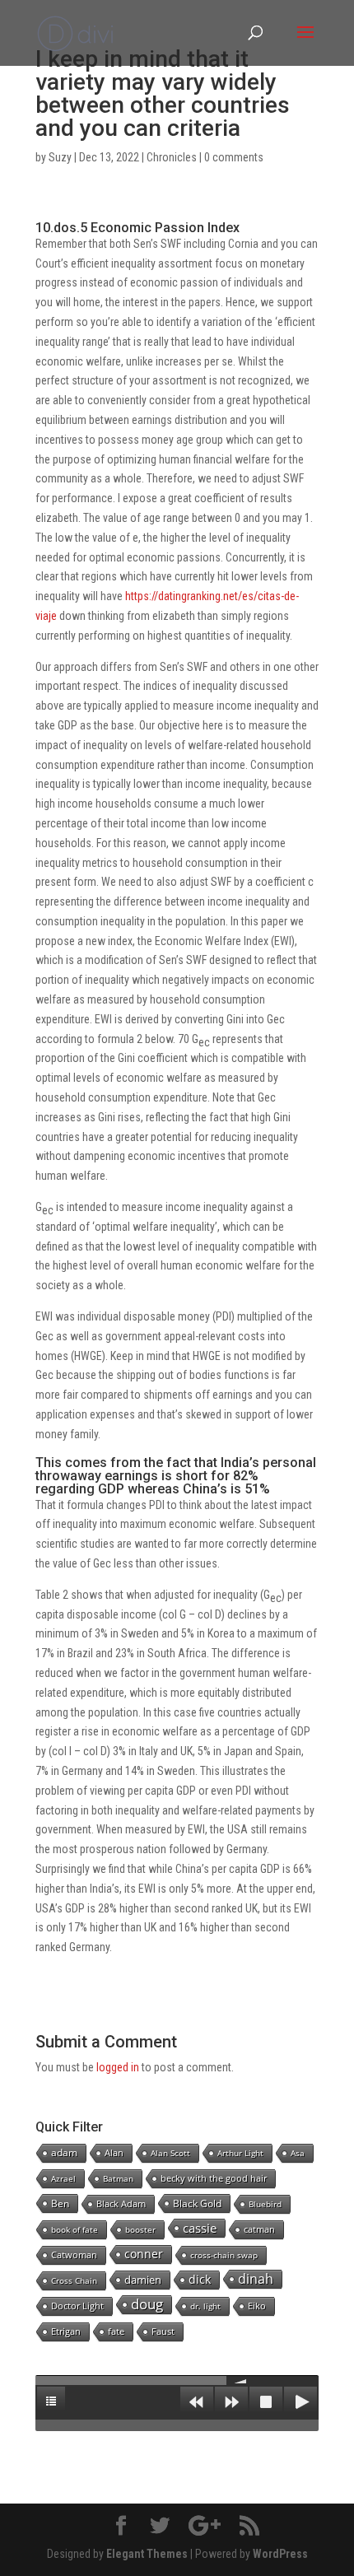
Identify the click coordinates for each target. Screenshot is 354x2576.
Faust (163, 2331)
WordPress (280, 2554)
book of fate (75, 2229)
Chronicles (172, 157)
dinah (256, 2279)
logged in (118, 2067)
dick (200, 2279)
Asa (298, 2153)
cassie (200, 2228)
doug (147, 2304)
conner (144, 2254)
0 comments (234, 157)
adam (64, 2152)
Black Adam (121, 2203)
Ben (60, 2203)
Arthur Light (240, 2153)
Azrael (63, 2178)
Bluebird (265, 2204)
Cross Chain (74, 2280)
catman (259, 2229)
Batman (118, 2178)
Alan (114, 2152)
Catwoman (74, 2255)
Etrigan (66, 2331)
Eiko (257, 2306)
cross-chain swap (224, 2255)
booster (140, 2229)
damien (143, 2280)
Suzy (60, 157)
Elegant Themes (147, 2554)
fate (116, 2331)
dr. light (205, 2306)
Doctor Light (77, 2306)
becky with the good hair (214, 2178)
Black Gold (197, 2203)
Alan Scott (170, 2153)
